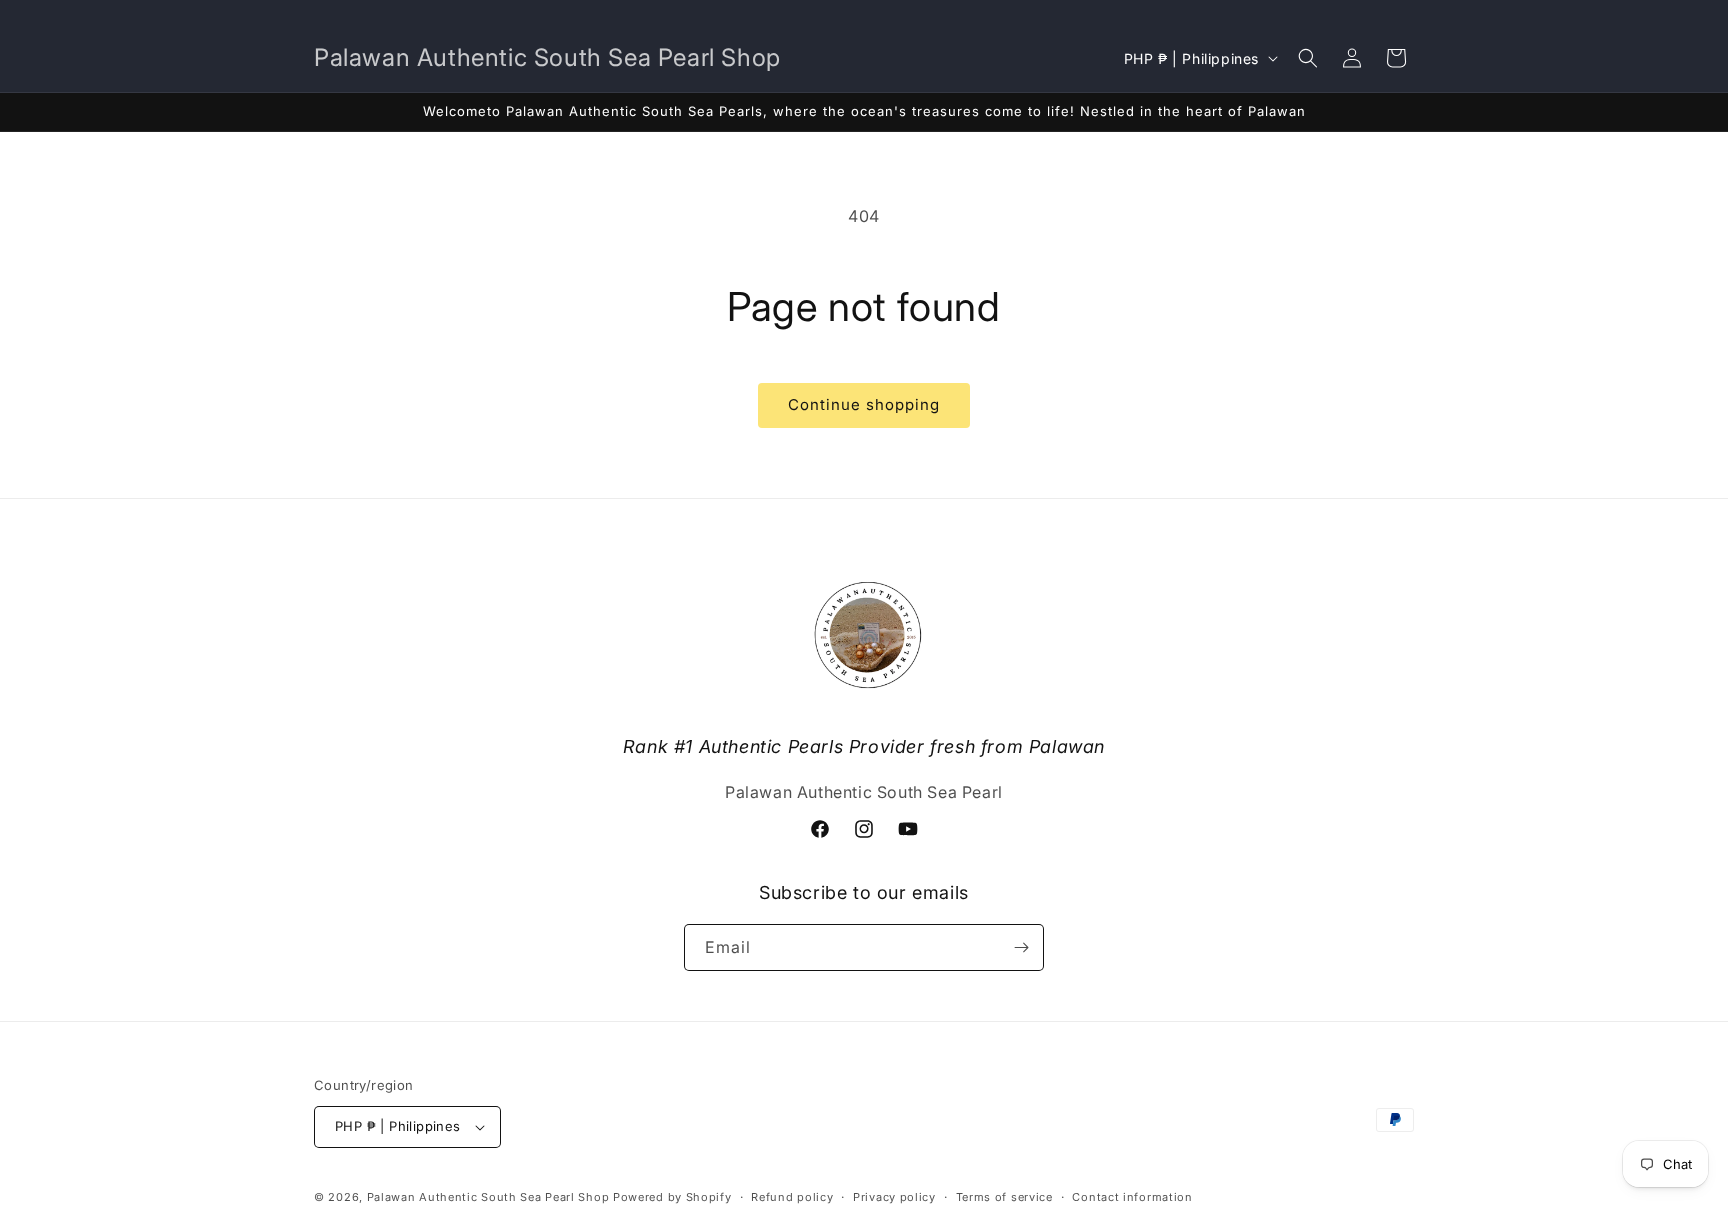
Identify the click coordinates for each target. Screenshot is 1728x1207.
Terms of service (1004, 1197)
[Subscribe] (1021, 947)
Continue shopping (864, 404)
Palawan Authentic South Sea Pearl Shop (488, 1197)
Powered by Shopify (672, 1197)
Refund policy (792, 1197)
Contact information (1132, 1197)
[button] (1308, 58)
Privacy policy (894, 1197)
